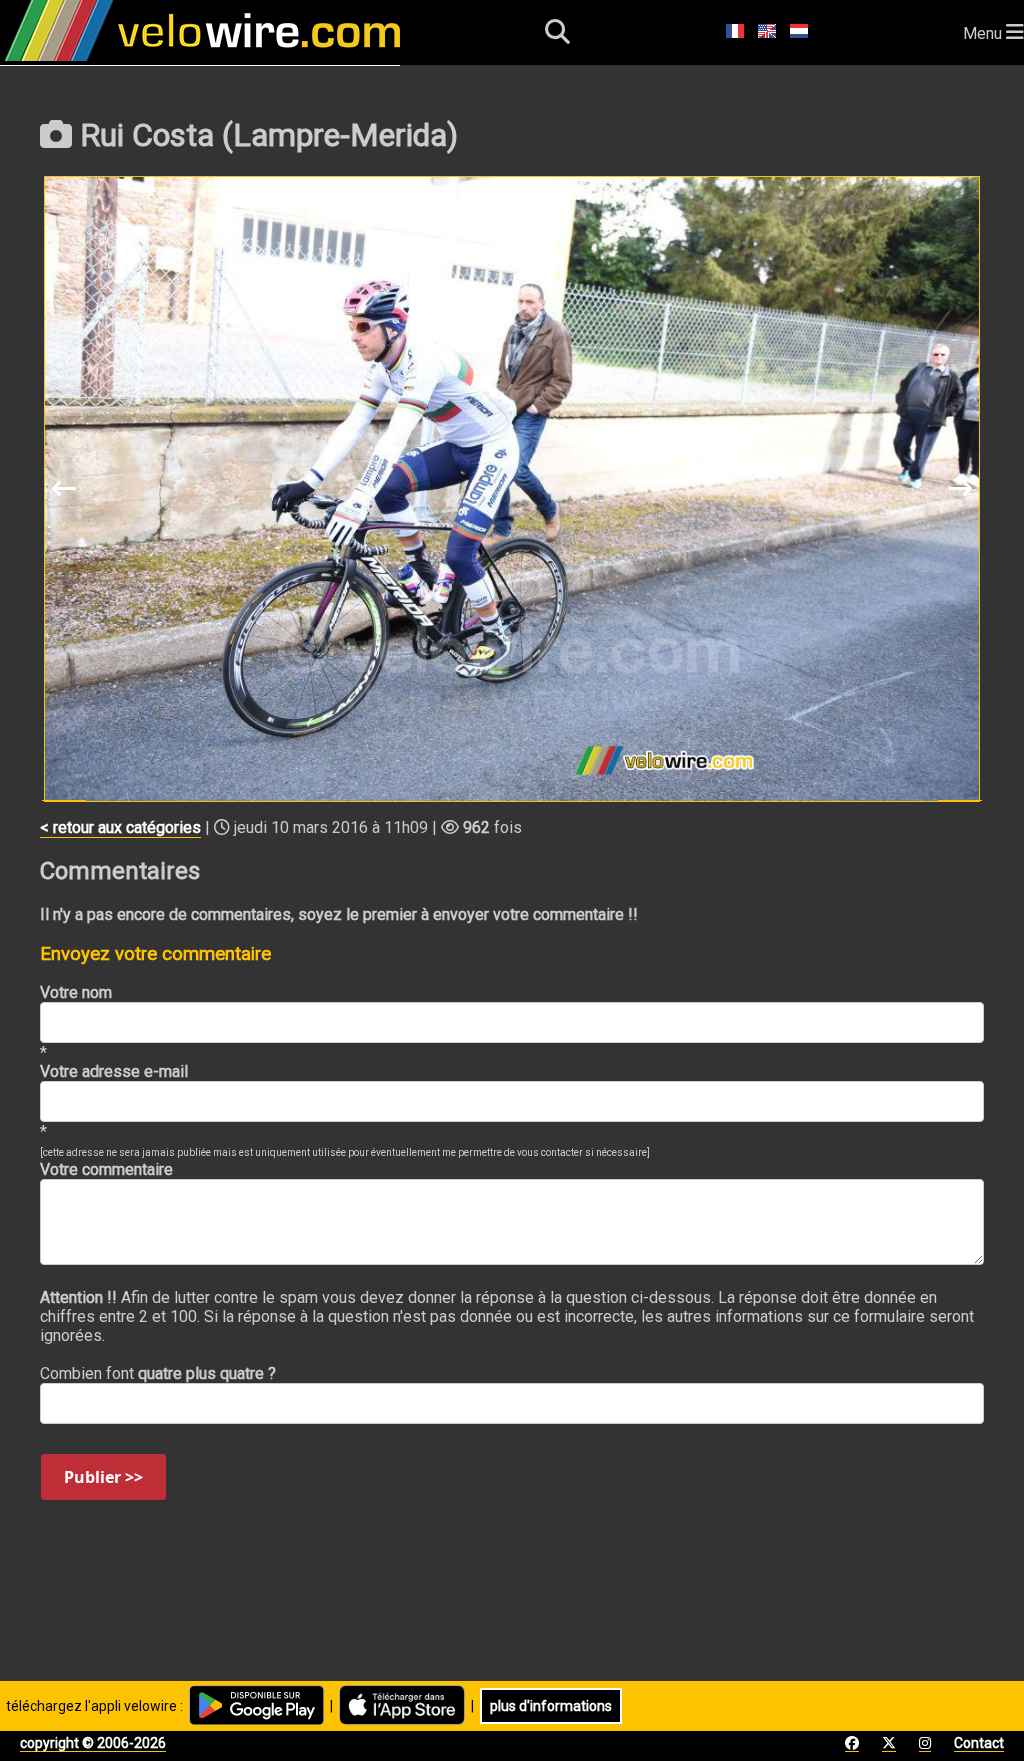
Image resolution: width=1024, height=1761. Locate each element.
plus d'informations (551, 1706)
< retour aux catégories (120, 827)
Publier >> (103, 1477)
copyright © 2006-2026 (93, 1743)
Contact (979, 1743)
